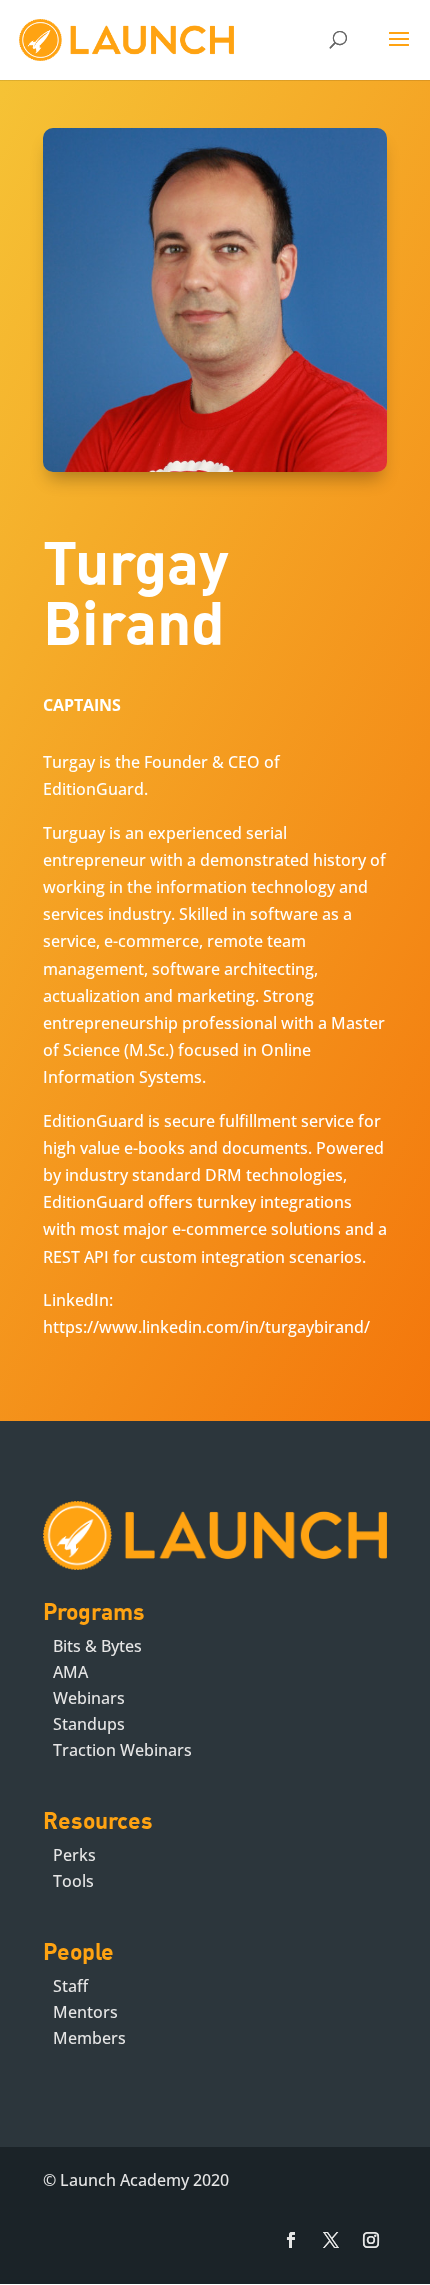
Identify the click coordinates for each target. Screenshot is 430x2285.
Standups (89, 1724)
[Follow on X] (331, 2240)
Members (89, 2038)
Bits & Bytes (97, 1646)
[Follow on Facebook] (291, 2240)
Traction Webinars (122, 1750)
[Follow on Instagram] (371, 2240)
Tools (73, 1881)
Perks (74, 1855)
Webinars (89, 1698)
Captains (82, 705)
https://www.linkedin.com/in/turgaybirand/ (206, 1327)
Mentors (85, 2012)
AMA (70, 1672)
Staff (70, 1986)
